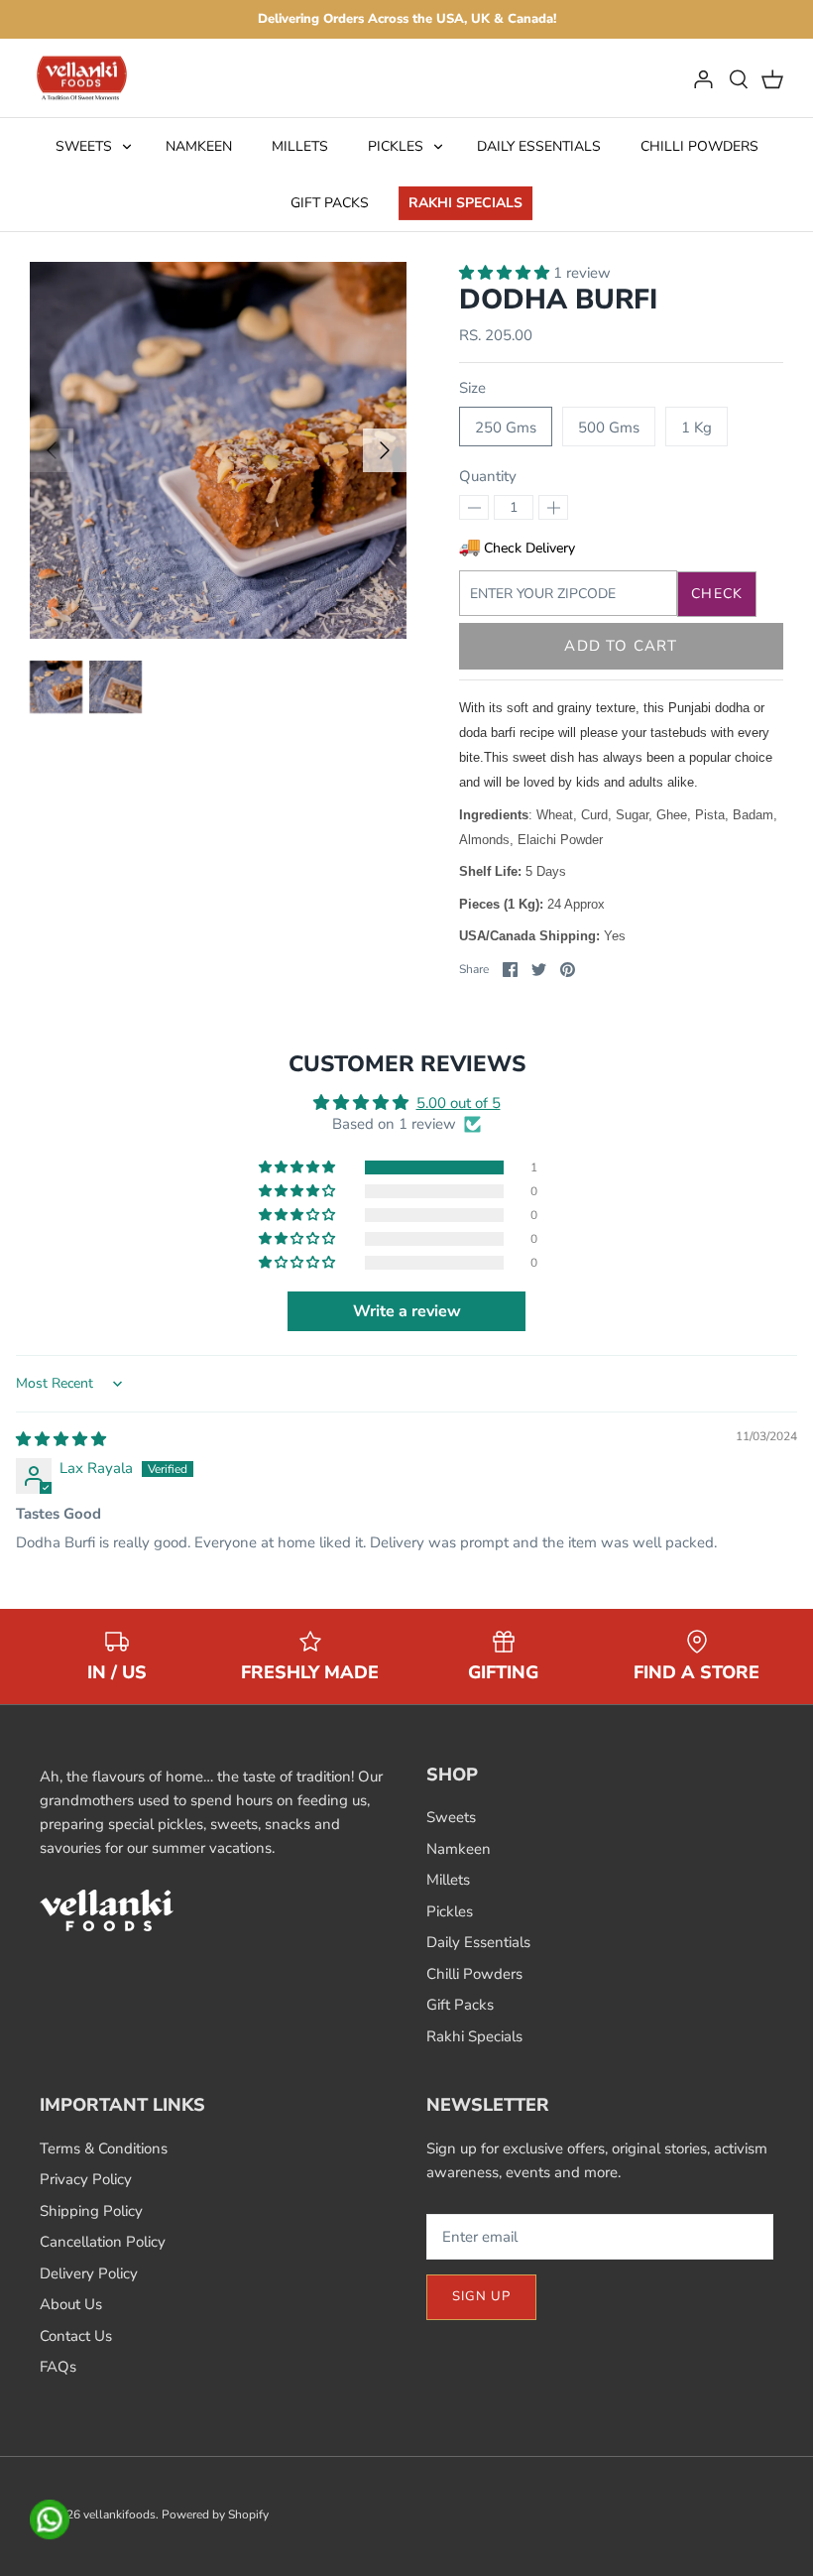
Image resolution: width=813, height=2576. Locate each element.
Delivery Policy (89, 2273)
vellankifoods (119, 2515)
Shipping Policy (91, 2211)
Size (472, 388)
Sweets (84, 146)
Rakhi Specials (465, 203)
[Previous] (52, 450)
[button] (506, 273)
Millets (300, 146)
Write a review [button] (407, 1311)
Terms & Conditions (104, 2148)
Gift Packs (330, 203)
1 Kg (697, 428)
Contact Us (76, 2336)
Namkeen (199, 146)
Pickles (396, 146)
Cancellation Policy (103, 2242)
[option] (218, 450)
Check (717, 594)
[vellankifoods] (82, 78)
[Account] (703, 78)
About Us (71, 2304)
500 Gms (609, 428)
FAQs (58, 2367)
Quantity (488, 476)
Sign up (481, 2296)
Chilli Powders (699, 146)
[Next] (385, 450)
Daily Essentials (539, 146)
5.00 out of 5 (459, 1103)
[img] (61, 1439)
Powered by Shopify (215, 2515)
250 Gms (506, 428)
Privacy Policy (86, 2179)
